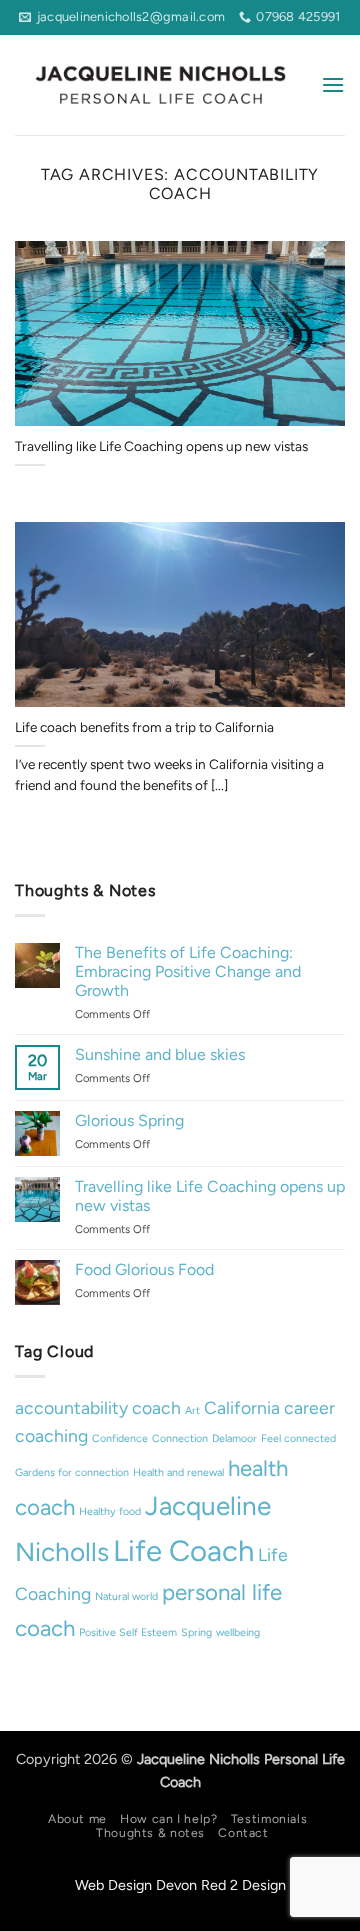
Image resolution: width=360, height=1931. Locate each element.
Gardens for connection (72, 1472)
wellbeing (238, 1632)
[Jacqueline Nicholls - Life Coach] (160, 85)
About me (77, 1818)
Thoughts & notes (150, 1832)
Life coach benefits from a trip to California (144, 727)
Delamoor (234, 1438)
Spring (196, 1632)
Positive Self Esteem (128, 1632)
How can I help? (168, 1818)
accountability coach (98, 1407)
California (242, 1407)
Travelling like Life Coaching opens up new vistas (161, 446)
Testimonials (269, 1818)
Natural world (126, 1596)
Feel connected (298, 1438)
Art (192, 1410)
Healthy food (110, 1511)
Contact (243, 1832)
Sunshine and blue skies (160, 1054)
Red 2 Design (243, 1885)
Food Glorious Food (144, 1269)
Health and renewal (178, 1472)
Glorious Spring (129, 1120)
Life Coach (183, 1550)
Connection (180, 1438)
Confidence (120, 1438)
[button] (333, 84)
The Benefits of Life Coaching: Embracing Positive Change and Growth (188, 971)
